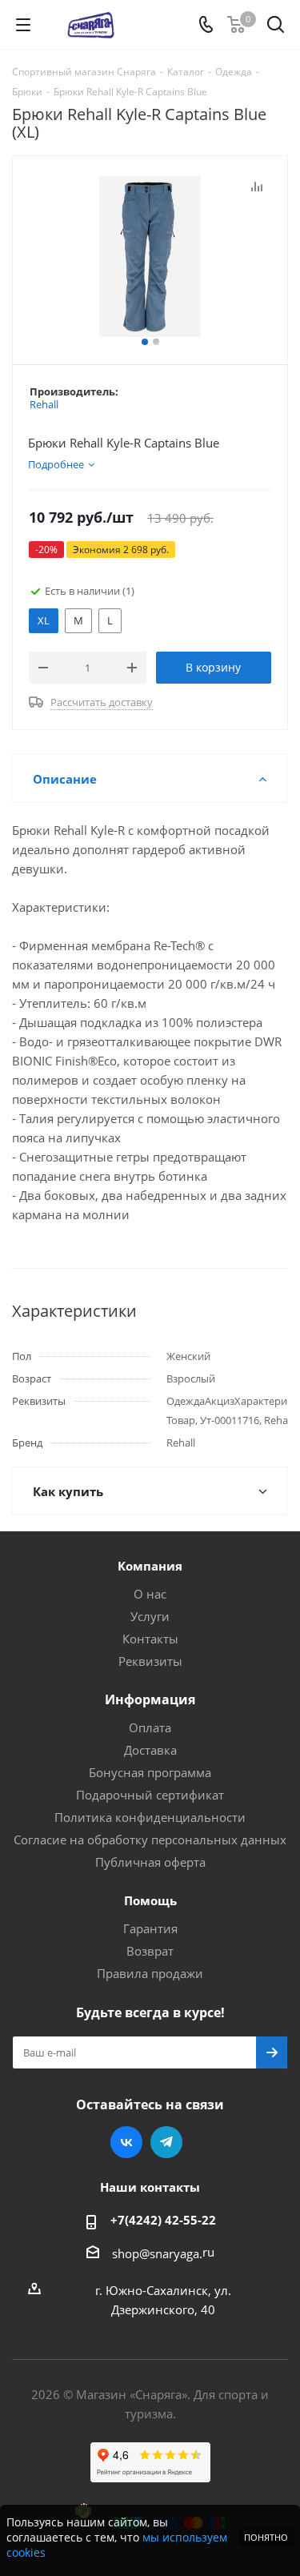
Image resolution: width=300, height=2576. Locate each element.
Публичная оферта (150, 1862)
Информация (150, 1699)
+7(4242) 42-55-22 (163, 2220)
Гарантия (150, 1928)
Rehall (44, 404)
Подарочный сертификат (150, 1795)
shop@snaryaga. (157, 2253)
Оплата (150, 1727)
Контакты (150, 1639)
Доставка (150, 1750)
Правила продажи (150, 1973)
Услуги (150, 1616)
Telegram (166, 2142)
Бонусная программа (150, 1772)
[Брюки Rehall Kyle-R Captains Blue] (150, 257)
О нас (150, 1594)
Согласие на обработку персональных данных (150, 1840)
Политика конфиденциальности (150, 1817)
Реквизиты (150, 1661)
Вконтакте (126, 2142)
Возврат (150, 1951)
